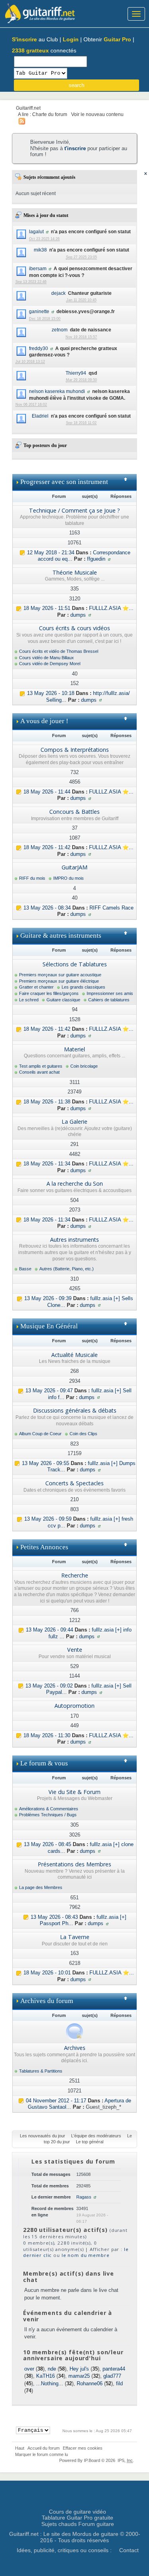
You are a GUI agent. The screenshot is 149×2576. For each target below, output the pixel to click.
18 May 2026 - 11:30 (47, 1735)
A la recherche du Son (75, 1183)
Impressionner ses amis (110, 993)
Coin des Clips (83, 1434)
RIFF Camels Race (111, 908)
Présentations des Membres (74, 1864)
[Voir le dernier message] (22, 553)
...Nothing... (50, 2383)
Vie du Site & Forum (74, 1792)
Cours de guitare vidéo (77, 2512)
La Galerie (74, 1122)
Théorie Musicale (75, 572)
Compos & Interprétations (75, 750)
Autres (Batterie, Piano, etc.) (67, 1269)
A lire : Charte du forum (43, 114)
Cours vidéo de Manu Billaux (46, 658)
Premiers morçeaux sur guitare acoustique (60, 975)
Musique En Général (49, 1326)
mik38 (40, 250)
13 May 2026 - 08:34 (47, 908)
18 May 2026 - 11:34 (47, 1164)
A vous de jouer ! (44, 721)
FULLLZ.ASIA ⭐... (111, 608)
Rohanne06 (90, 2383)
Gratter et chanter (36, 987)
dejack (58, 293)
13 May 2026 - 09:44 (49, 1630)
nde (52, 2369)
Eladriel (40, 416)
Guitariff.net (28, 108)
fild (119, 2383)
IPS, (125, 2460)
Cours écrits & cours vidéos (74, 628)
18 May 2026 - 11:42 (47, 847)
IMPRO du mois (69, 878)
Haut (20, 2448)
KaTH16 (45, 2376)
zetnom (60, 330)
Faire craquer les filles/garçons (49, 993)
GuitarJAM (74, 867)
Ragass (84, 2197)
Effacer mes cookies (83, 2448)
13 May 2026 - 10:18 (51, 693)
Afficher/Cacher (129, 482)
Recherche (75, 1575)
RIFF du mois (32, 878)
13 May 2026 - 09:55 (45, 1463)
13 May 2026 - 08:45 (47, 1844)
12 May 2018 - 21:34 (51, 553)
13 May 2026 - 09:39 (48, 1298)
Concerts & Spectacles (74, 1483)
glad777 (112, 2376)
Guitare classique (63, 1000)
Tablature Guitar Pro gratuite (77, 2518)
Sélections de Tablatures (75, 964)
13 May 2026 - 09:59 (48, 1519)
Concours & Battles (74, 812)
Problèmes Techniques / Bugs (48, 1815)
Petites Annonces (44, 1547)
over (29, 2369)
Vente (75, 1650)
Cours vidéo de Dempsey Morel (50, 664)
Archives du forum (47, 2001)
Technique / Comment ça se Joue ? (74, 510)
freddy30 (39, 348)
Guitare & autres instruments (61, 936)
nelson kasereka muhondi (57, 391)
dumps (78, 615)
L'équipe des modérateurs (96, 2136)
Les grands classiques (83, 987)
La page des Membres (41, 1887)
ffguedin (96, 559)
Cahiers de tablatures (109, 1000)
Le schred (29, 1000)
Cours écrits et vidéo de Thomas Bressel (59, 651)
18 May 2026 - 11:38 (47, 1102)
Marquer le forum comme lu (42, 2454)
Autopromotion (74, 1706)
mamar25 (79, 2376)
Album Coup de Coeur (40, 1434)
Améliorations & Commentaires (49, 1809)
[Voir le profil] (47, 231)
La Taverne (75, 1937)
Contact (129, 2550)
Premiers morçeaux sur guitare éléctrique (59, 981)
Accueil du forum (44, 2448)
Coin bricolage (84, 1066)
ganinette (39, 311)
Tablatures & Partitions (41, 2071)
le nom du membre (86, 2255)
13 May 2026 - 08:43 (54, 1917)
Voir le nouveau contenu (97, 114)
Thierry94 (76, 373)
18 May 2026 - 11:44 (47, 792)
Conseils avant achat (39, 1072)
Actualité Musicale (74, 1355)
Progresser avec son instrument (64, 482)
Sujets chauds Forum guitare (78, 2524)
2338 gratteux (30, 50)
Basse (25, 1269)
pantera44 (114, 2369)
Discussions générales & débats (75, 1410)
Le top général (90, 2142)
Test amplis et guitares (41, 1066)
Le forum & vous (44, 1763)
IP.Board (92, 2460)
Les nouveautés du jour (43, 2136)
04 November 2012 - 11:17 (56, 2101)
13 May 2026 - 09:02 (49, 1686)
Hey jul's (79, 2369)
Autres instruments (74, 1240)
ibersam (38, 268)
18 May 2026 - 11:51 (47, 608)
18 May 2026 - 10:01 (47, 1973)
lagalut (36, 231)
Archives (75, 2048)
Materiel (74, 1049)
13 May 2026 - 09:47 (49, 1391)
